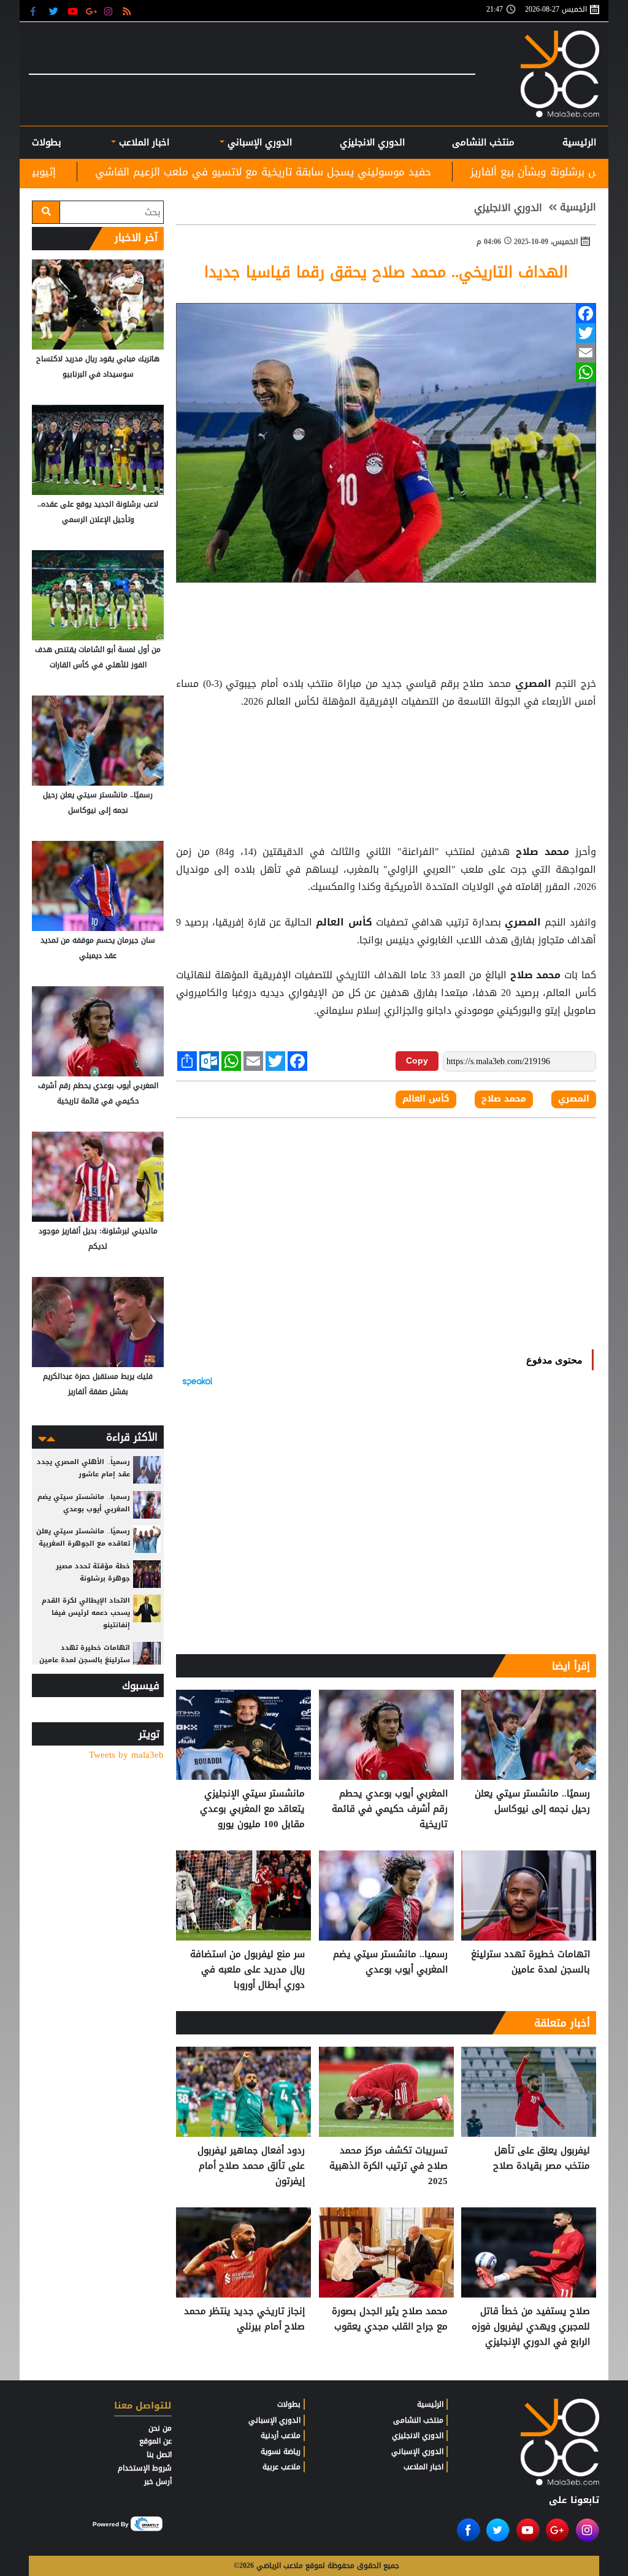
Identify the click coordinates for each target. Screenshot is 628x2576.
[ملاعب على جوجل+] (92, 11)
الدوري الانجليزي (372, 142)
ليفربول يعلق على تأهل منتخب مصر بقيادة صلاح (542, 2159)
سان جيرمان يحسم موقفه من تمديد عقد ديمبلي (98, 948)
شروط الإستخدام (145, 2468)
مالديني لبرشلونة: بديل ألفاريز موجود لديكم (98, 1239)
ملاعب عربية (281, 2467)
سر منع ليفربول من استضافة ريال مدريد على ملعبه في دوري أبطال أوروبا (247, 1970)
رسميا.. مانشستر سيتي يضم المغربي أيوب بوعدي (390, 1962)
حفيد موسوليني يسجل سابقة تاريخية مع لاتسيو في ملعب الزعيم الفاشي (399, 172)
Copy (417, 1060)
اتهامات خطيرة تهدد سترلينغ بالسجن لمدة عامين (530, 1962)
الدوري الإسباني (258, 142)
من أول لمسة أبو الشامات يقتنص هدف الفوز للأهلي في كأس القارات (98, 657)
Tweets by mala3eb (126, 1755)
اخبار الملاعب (423, 2467)
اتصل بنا (159, 2455)
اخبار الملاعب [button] (143, 142)
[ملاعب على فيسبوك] (36, 11)
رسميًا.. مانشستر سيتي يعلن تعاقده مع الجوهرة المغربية (83, 1537)
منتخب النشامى (483, 142)
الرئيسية (579, 142)
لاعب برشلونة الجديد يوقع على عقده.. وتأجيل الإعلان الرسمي (98, 512)
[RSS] (128, 11)
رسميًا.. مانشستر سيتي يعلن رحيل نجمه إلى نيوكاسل (532, 1802)
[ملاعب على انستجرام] (110, 11)
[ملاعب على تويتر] (55, 11)
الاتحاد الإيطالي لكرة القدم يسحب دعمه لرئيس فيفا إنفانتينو (86, 1613)
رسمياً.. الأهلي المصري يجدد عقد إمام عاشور (83, 1468)
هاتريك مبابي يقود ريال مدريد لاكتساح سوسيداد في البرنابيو (98, 366)
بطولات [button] (47, 142)
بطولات (289, 2404)
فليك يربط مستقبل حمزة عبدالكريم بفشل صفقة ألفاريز (98, 1384)
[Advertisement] (386, 742)
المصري (533, 684)
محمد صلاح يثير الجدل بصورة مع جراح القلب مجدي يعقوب (390, 2319)
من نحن (160, 2428)
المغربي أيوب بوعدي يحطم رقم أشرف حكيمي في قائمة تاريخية (390, 1809)
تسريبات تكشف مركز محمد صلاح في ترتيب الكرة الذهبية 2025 (389, 2166)
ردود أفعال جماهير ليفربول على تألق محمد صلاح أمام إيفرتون (251, 2166)
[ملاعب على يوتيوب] (73, 11)
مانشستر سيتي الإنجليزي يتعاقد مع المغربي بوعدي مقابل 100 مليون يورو (252, 1809)
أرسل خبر (158, 2482)
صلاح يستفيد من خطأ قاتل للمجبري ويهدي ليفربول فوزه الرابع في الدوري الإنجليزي (531, 2327)
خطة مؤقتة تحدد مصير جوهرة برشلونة (93, 1572)
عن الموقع (155, 2441)
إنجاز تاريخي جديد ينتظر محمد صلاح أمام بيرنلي (244, 2319)
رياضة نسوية (281, 2451)
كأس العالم (344, 922)
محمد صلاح (542, 852)
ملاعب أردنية (281, 2436)
